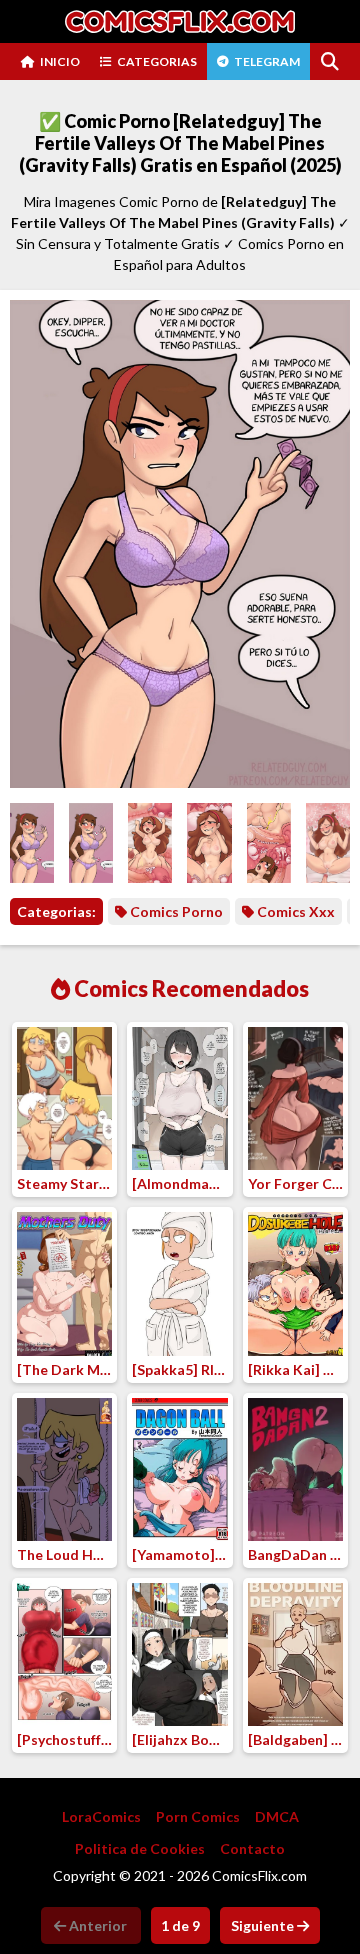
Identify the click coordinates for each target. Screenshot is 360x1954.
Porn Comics (198, 1816)
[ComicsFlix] (180, 21)
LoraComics (101, 1816)
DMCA (277, 1816)
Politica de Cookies (140, 1848)
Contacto (252, 1848)
